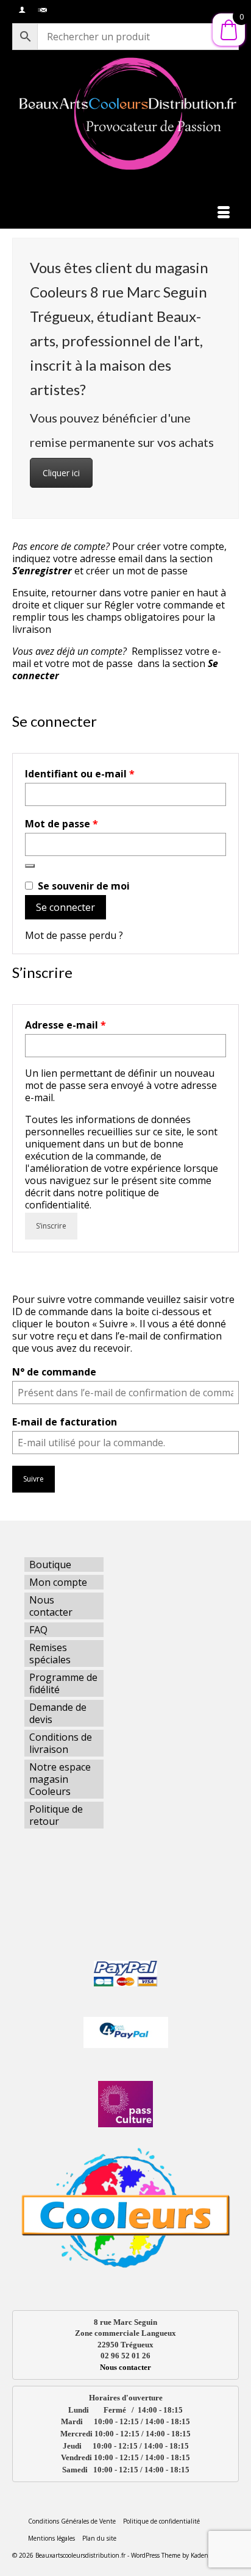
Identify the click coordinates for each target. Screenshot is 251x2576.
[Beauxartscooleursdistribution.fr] (125, 113)
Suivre (34, 1479)
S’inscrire (51, 1226)
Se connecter (65, 907)
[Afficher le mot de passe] (30, 866)
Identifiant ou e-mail (108, 774)
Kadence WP (208, 2555)
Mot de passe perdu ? (74, 935)
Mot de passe (90, 824)
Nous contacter (125, 2367)
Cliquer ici (61, 473)
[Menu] (224, 213)
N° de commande (54, 1372)
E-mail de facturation (65, 1422)
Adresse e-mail (94, 1025)
